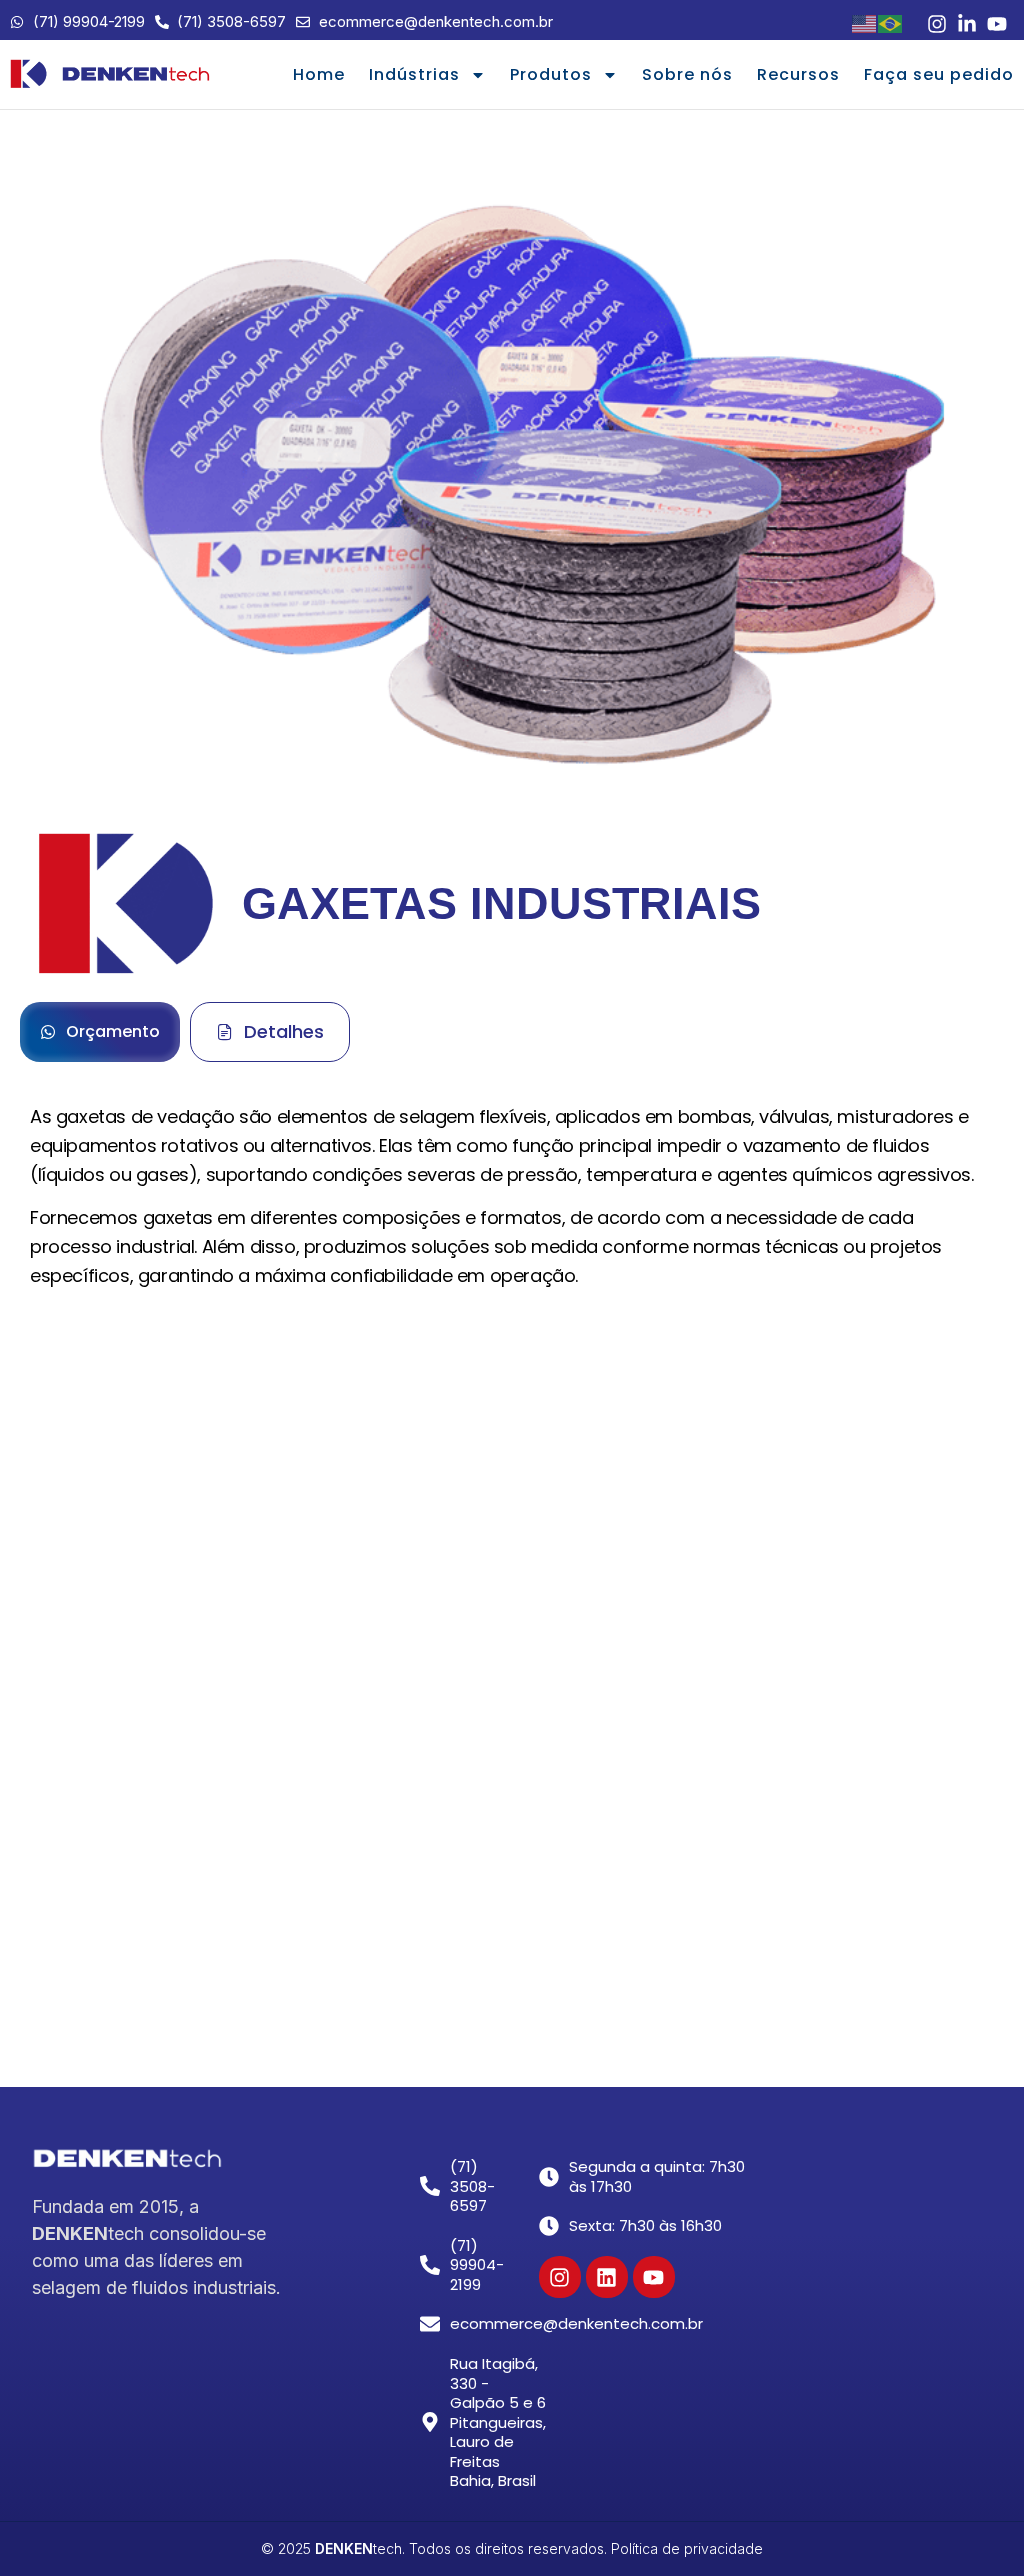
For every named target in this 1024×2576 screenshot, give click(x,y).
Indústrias (414, 74)
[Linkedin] (607, 2277)
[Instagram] (560, 2277)
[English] (865, 22)
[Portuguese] (891, 22)
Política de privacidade (687, 2548)
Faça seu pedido (939, 74)
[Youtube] (654, 2277)
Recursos (798, 74)
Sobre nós (687, 74)
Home (319, 74)
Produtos (551, 74)
